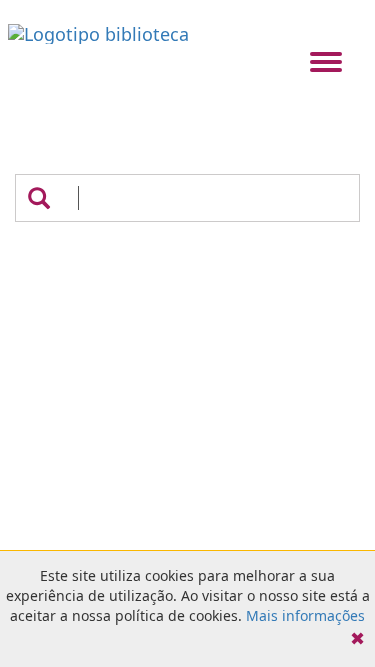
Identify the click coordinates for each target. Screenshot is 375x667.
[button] (39, 198)
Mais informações (305, 615)
